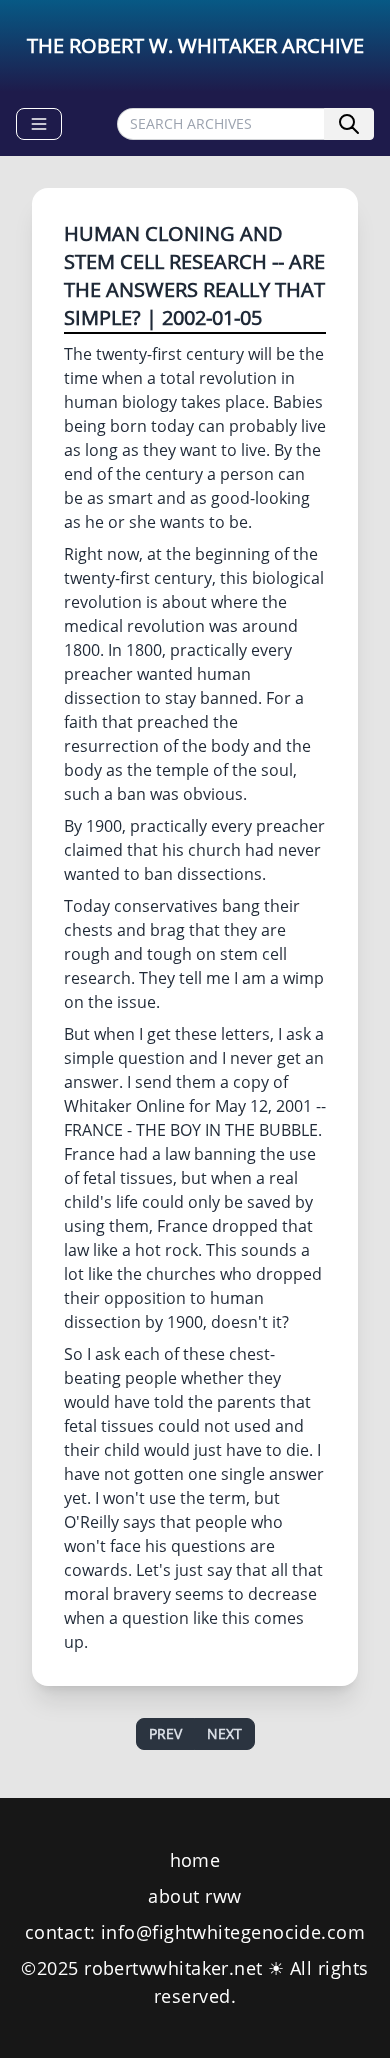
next (224, 1733)
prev (165, 1733)
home (195, 1860)
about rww (194, 1896)
